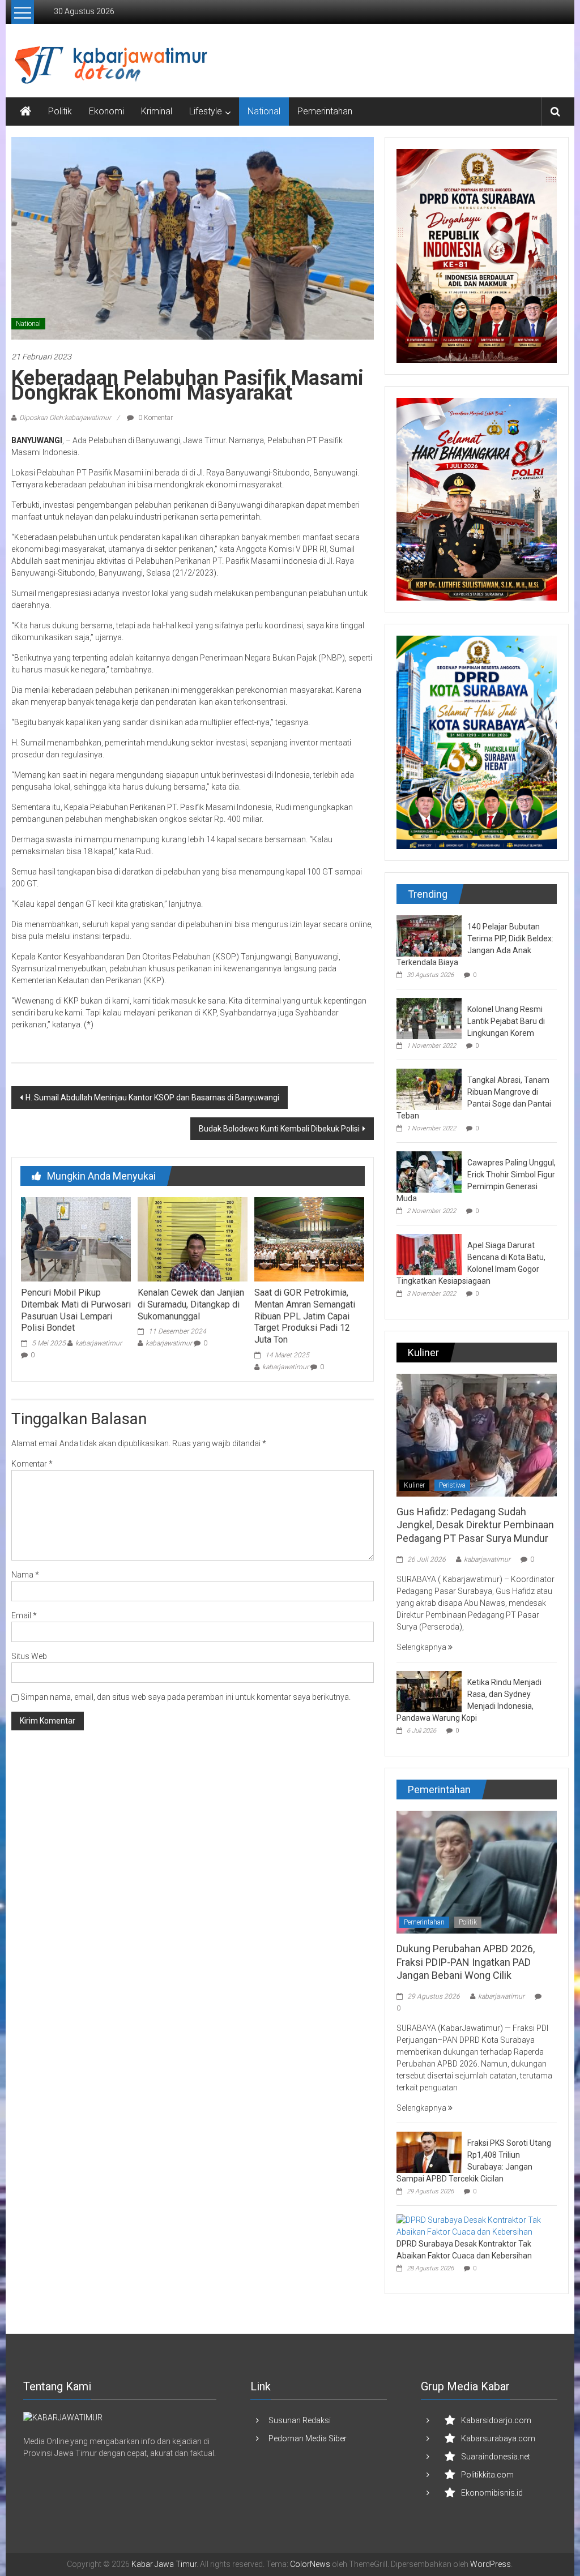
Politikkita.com (487, 2475)
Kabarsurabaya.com (498, 2438)
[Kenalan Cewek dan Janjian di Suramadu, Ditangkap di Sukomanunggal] (193, 1238)
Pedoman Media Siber (308, 2438)
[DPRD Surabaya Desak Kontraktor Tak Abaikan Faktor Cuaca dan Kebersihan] (474, 2226)
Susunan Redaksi (300, 2420)
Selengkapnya (422, 1647)
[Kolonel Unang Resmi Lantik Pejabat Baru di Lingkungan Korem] (429, 1018)
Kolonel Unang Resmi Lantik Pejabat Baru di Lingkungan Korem (506, 1021)
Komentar (32, 1464)
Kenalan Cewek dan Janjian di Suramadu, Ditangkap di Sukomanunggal (191, 1304)
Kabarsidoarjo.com (496, 2420)
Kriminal (157, 111)
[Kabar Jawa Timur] (25, 112)
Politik (60, 111)
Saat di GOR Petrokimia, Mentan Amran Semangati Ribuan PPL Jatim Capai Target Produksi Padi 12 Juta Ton (305, 1316)
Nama (25, 1575)
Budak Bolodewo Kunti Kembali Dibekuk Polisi (279, 1129)
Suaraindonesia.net (496, 2457)
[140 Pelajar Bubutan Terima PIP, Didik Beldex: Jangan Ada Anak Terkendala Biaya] (429, 935)
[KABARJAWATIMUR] (63, 2417)
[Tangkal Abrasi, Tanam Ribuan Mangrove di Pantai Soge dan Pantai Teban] (429, 1088)
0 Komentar (155, 418)
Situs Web (29, 1656)
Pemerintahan (325, 111)
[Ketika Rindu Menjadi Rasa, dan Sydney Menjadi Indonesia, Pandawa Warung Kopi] (429, 1691)
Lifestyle (206, 111)
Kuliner (414, 1485)
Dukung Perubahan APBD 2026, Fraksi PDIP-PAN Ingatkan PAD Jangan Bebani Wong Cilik (466, 1962)
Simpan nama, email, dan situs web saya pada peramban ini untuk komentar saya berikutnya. (185, 1697)
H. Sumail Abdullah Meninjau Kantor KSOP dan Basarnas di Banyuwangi (152, 1098)
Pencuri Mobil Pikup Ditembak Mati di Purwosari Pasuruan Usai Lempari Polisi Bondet (76, 1310)
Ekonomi (106, 111)
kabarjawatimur (99, 1343)
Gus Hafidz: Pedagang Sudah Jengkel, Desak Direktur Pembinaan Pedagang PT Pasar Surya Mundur (475, 1525)
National (264, 111)
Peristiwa (452, 1485)
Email (24, 1615)
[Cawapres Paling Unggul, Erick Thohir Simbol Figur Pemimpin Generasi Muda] (429, 1171)
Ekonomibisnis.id (492, 2493)
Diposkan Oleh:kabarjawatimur (65, 418)
